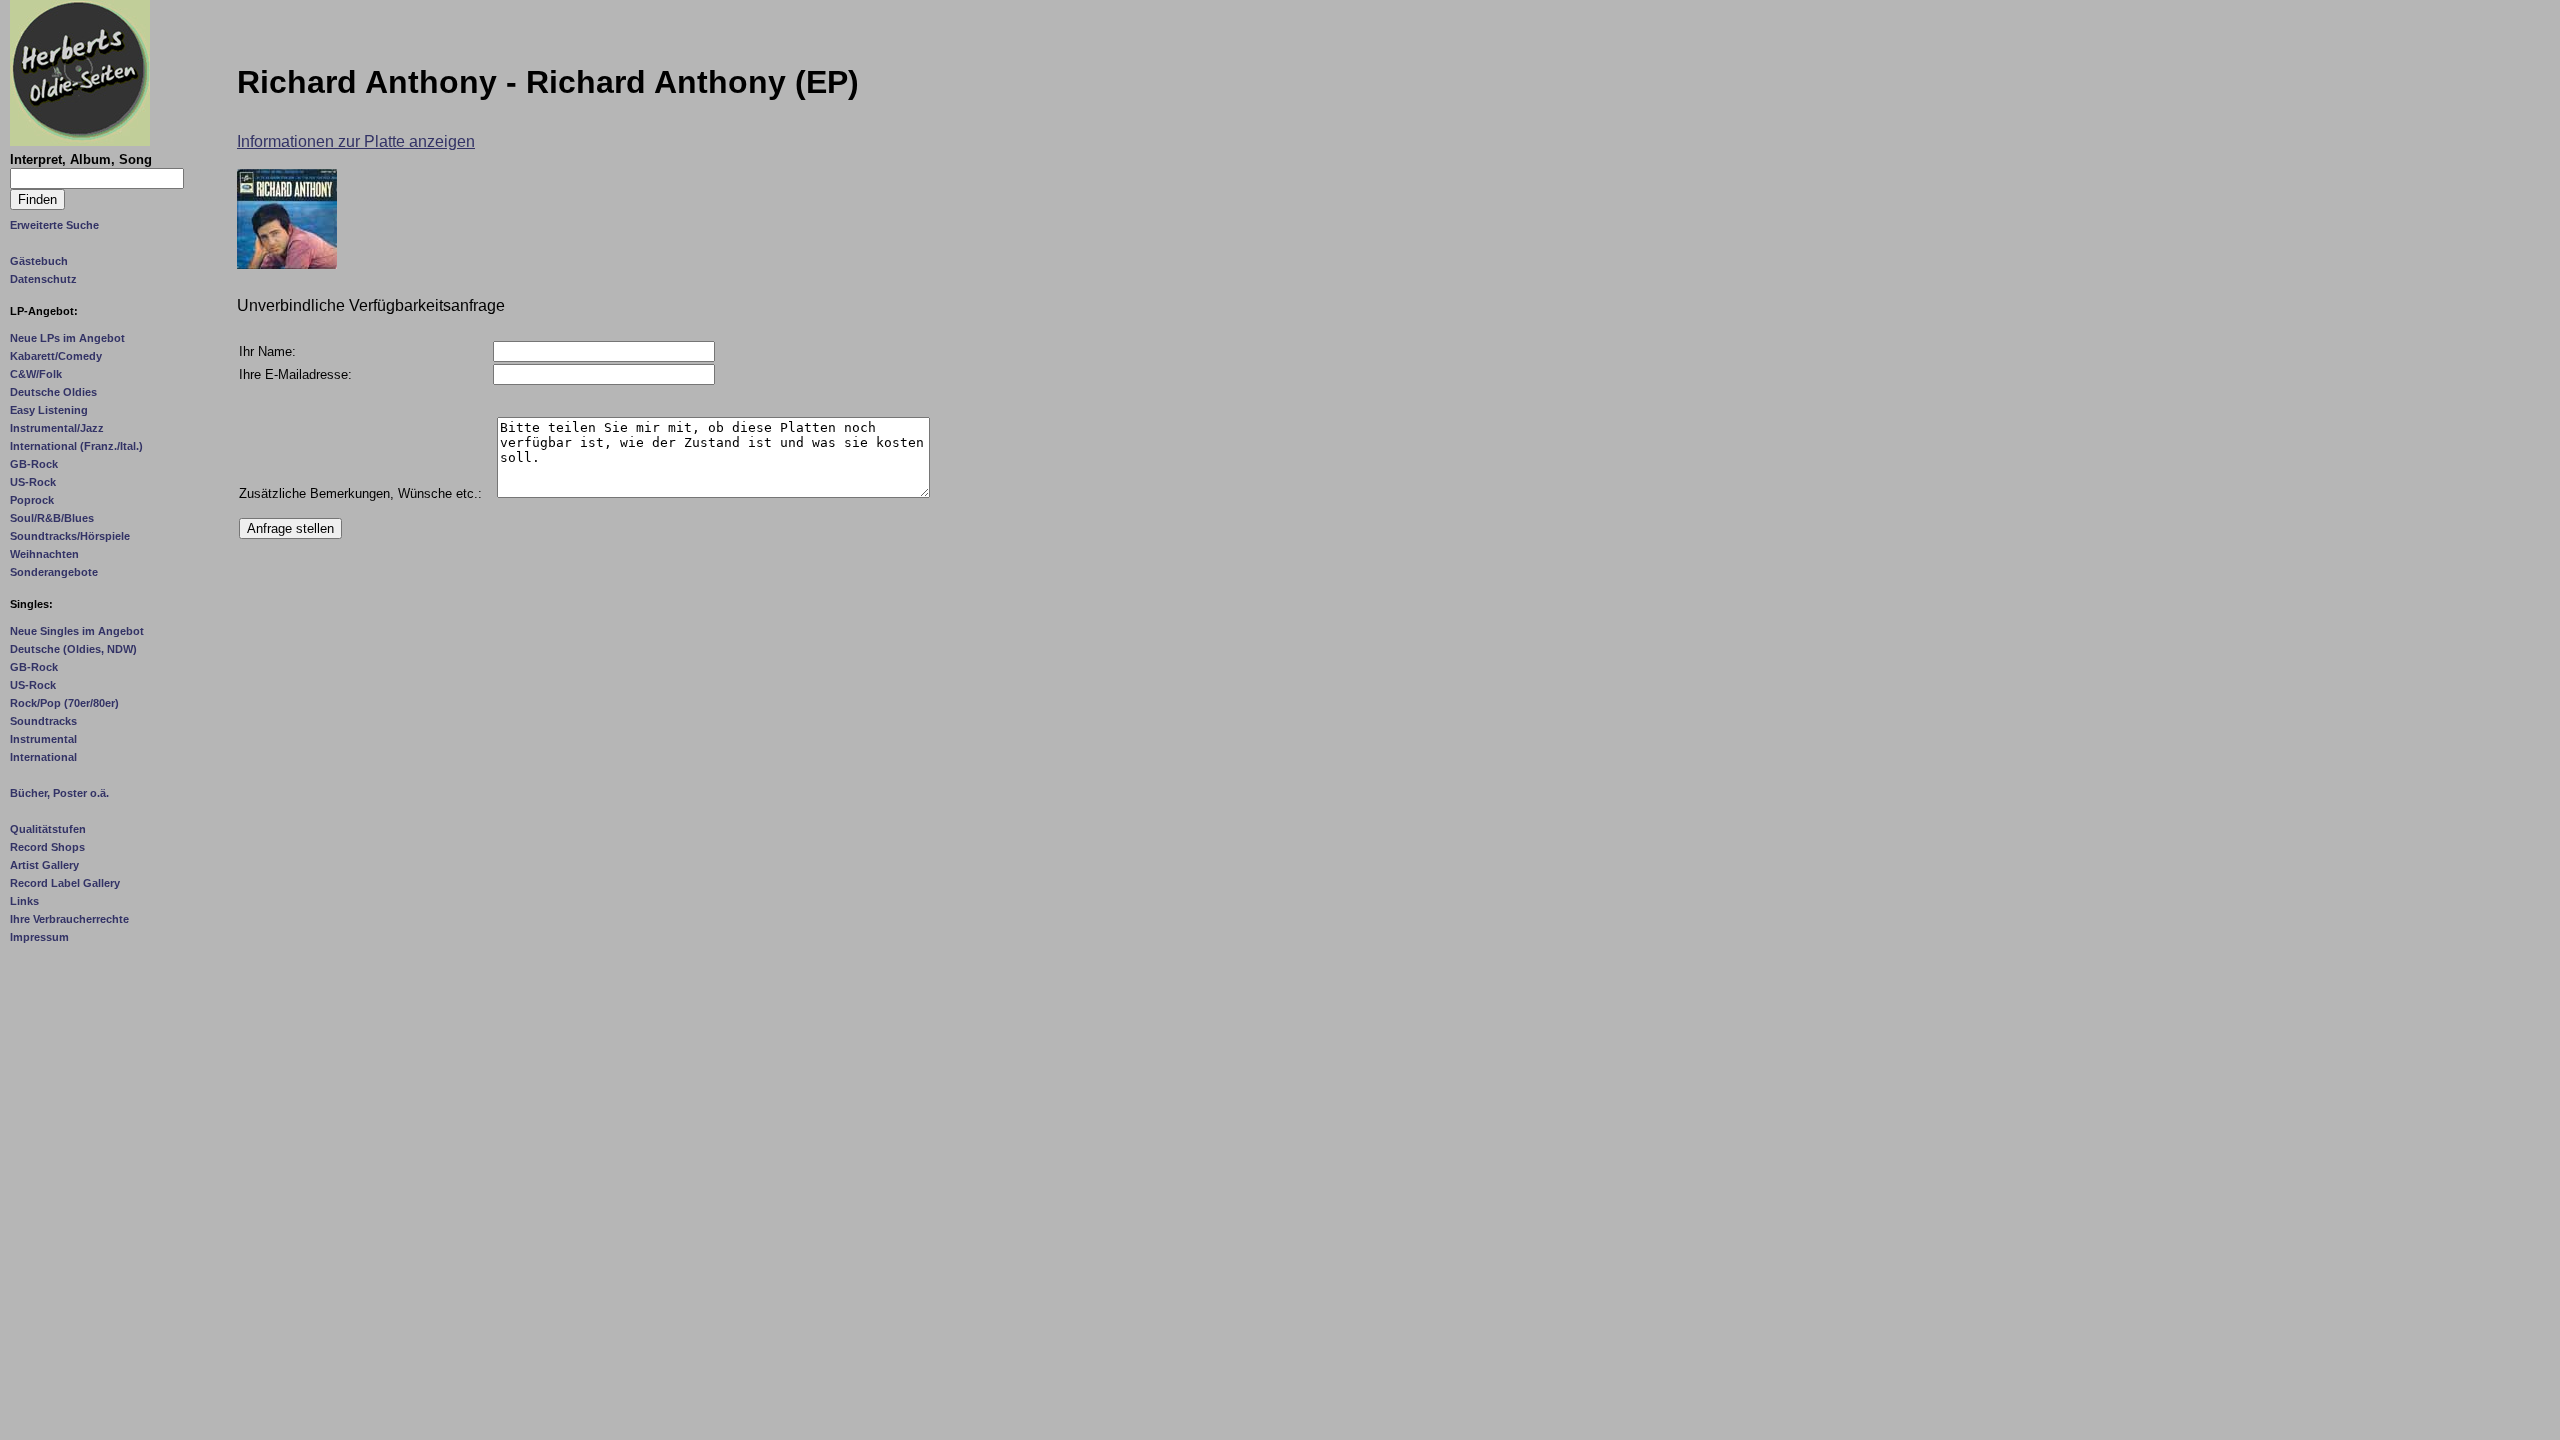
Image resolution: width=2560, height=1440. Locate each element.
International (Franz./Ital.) (76, 446)
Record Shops (47, 847)
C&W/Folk (36, 374)
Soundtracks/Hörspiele (70, 536)
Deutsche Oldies (53, 392)
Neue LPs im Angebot (67, 338)
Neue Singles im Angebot (77, 631)
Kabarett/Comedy (56, 356)
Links (24, 901)
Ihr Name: (267, 351)
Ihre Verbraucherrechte (69, 919)
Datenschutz (43, 279)
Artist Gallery (44, 865)
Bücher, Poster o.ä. (59, 793)
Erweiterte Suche (54, 225)
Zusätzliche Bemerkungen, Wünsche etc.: (360, 493)
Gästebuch (39, 261)
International (43, 757)
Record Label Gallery (65, 883)
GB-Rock (34, 464)
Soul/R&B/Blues (52, 518)
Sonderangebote (54, 572)
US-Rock (33, 482)
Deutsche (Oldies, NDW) (73, 649)
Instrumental (43, 739)
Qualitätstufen (48, 829)
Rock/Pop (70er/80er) (64, 703)
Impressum (39, 937)
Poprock (32, 500)
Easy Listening (49, 410)
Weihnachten (44, 554)
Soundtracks (43, 721)
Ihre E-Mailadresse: (295, 374)
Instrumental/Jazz (57, 428)
